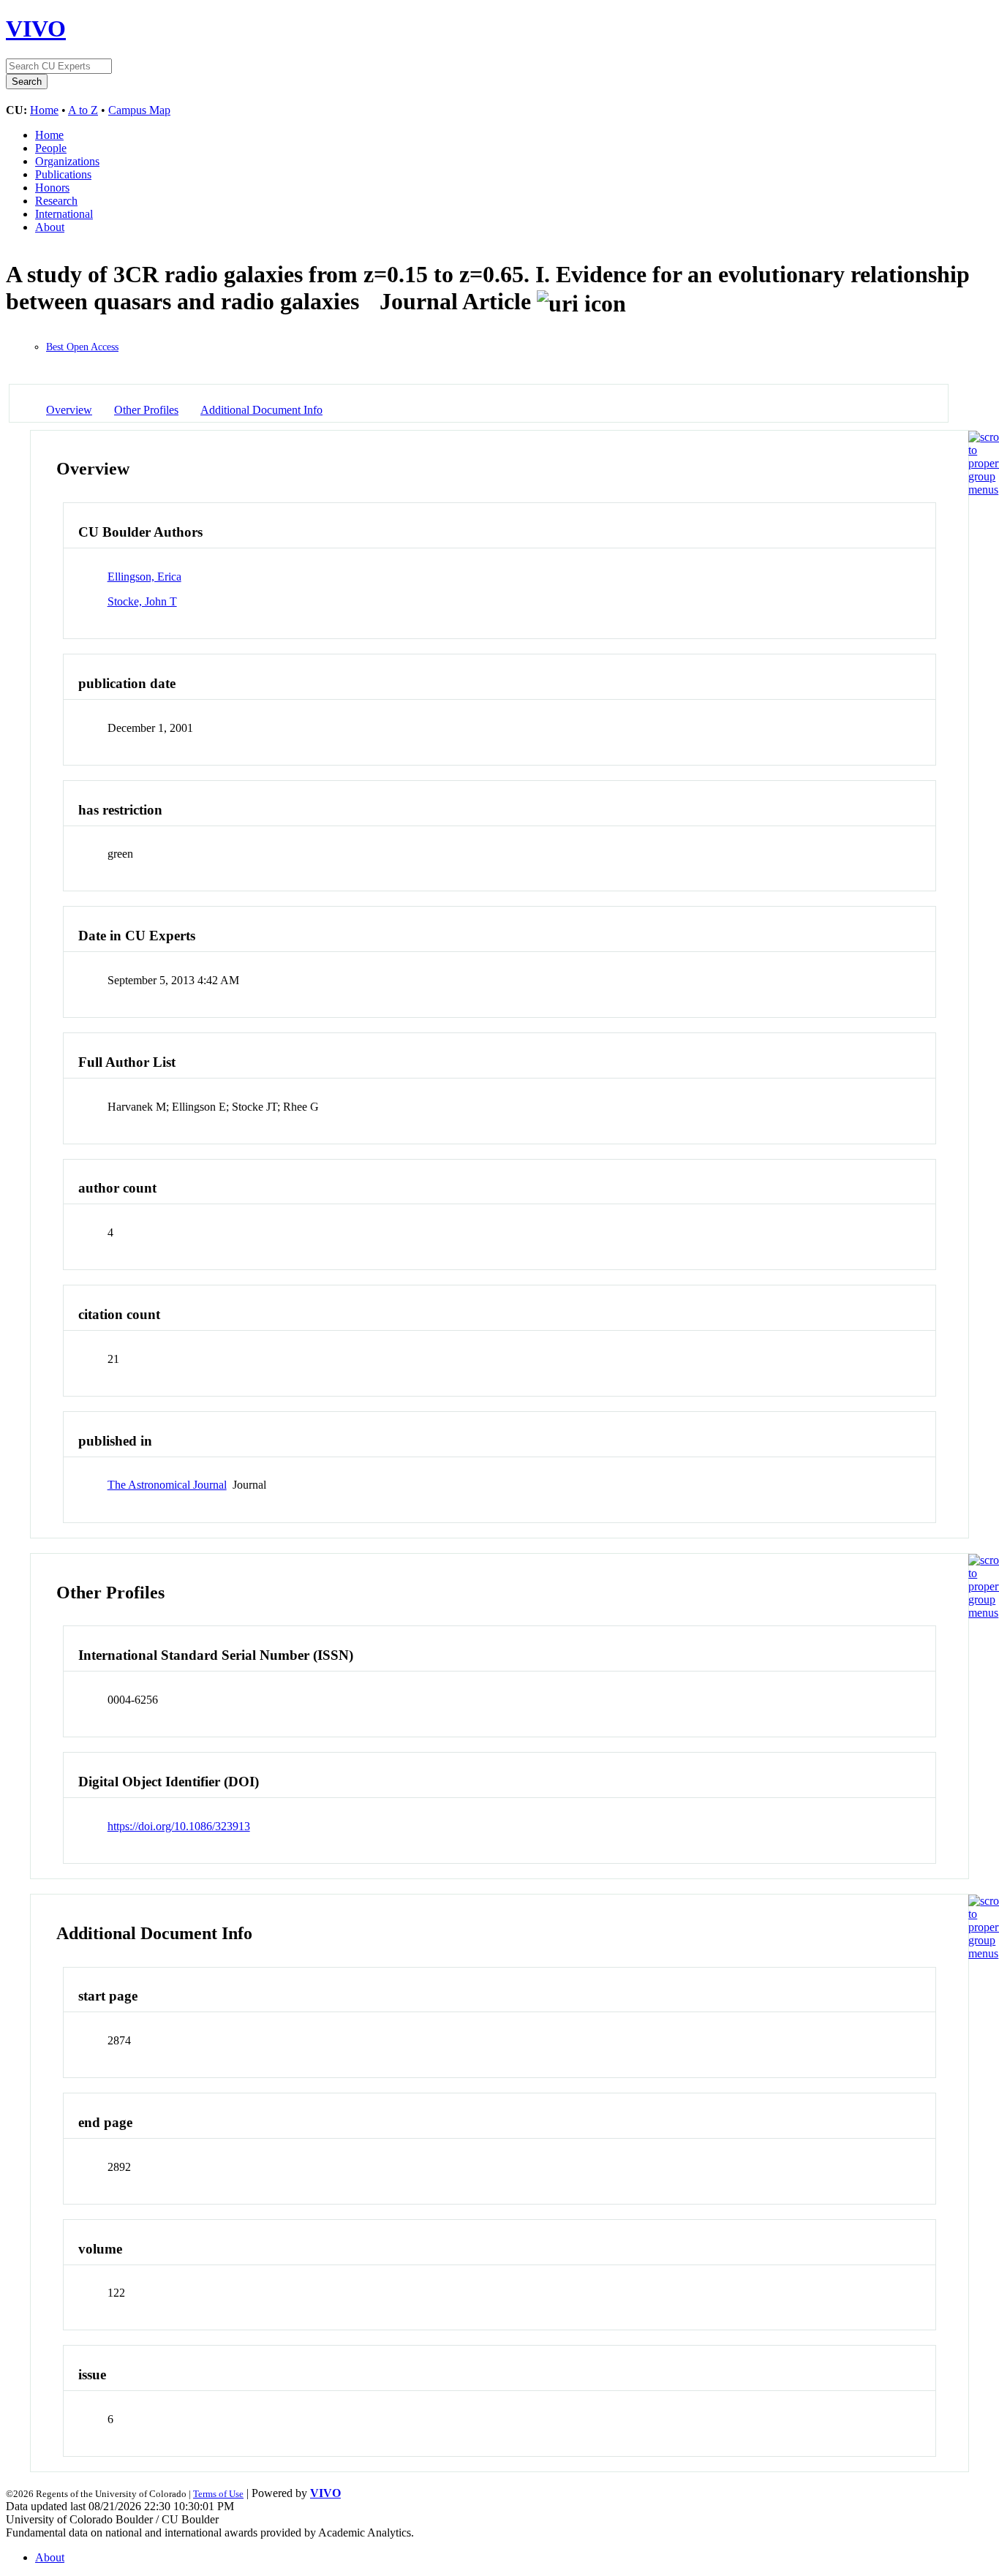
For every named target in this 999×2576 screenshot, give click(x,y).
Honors (52, 188)
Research (56, 201)
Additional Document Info (261, 410)
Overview (69, 410)
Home (44, 110)
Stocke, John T (142, 601)
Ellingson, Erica (144, 577)
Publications (63, 174)
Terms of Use (218, 2494)
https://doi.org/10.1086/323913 (179, 1826)
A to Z (83, 110)
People (51, 148)
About (50, 227)
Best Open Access (82, 347)
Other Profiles (146, 410)
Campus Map (139, 110)
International (64, 214)
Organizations (67, 161)
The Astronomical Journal (167, 1485)
